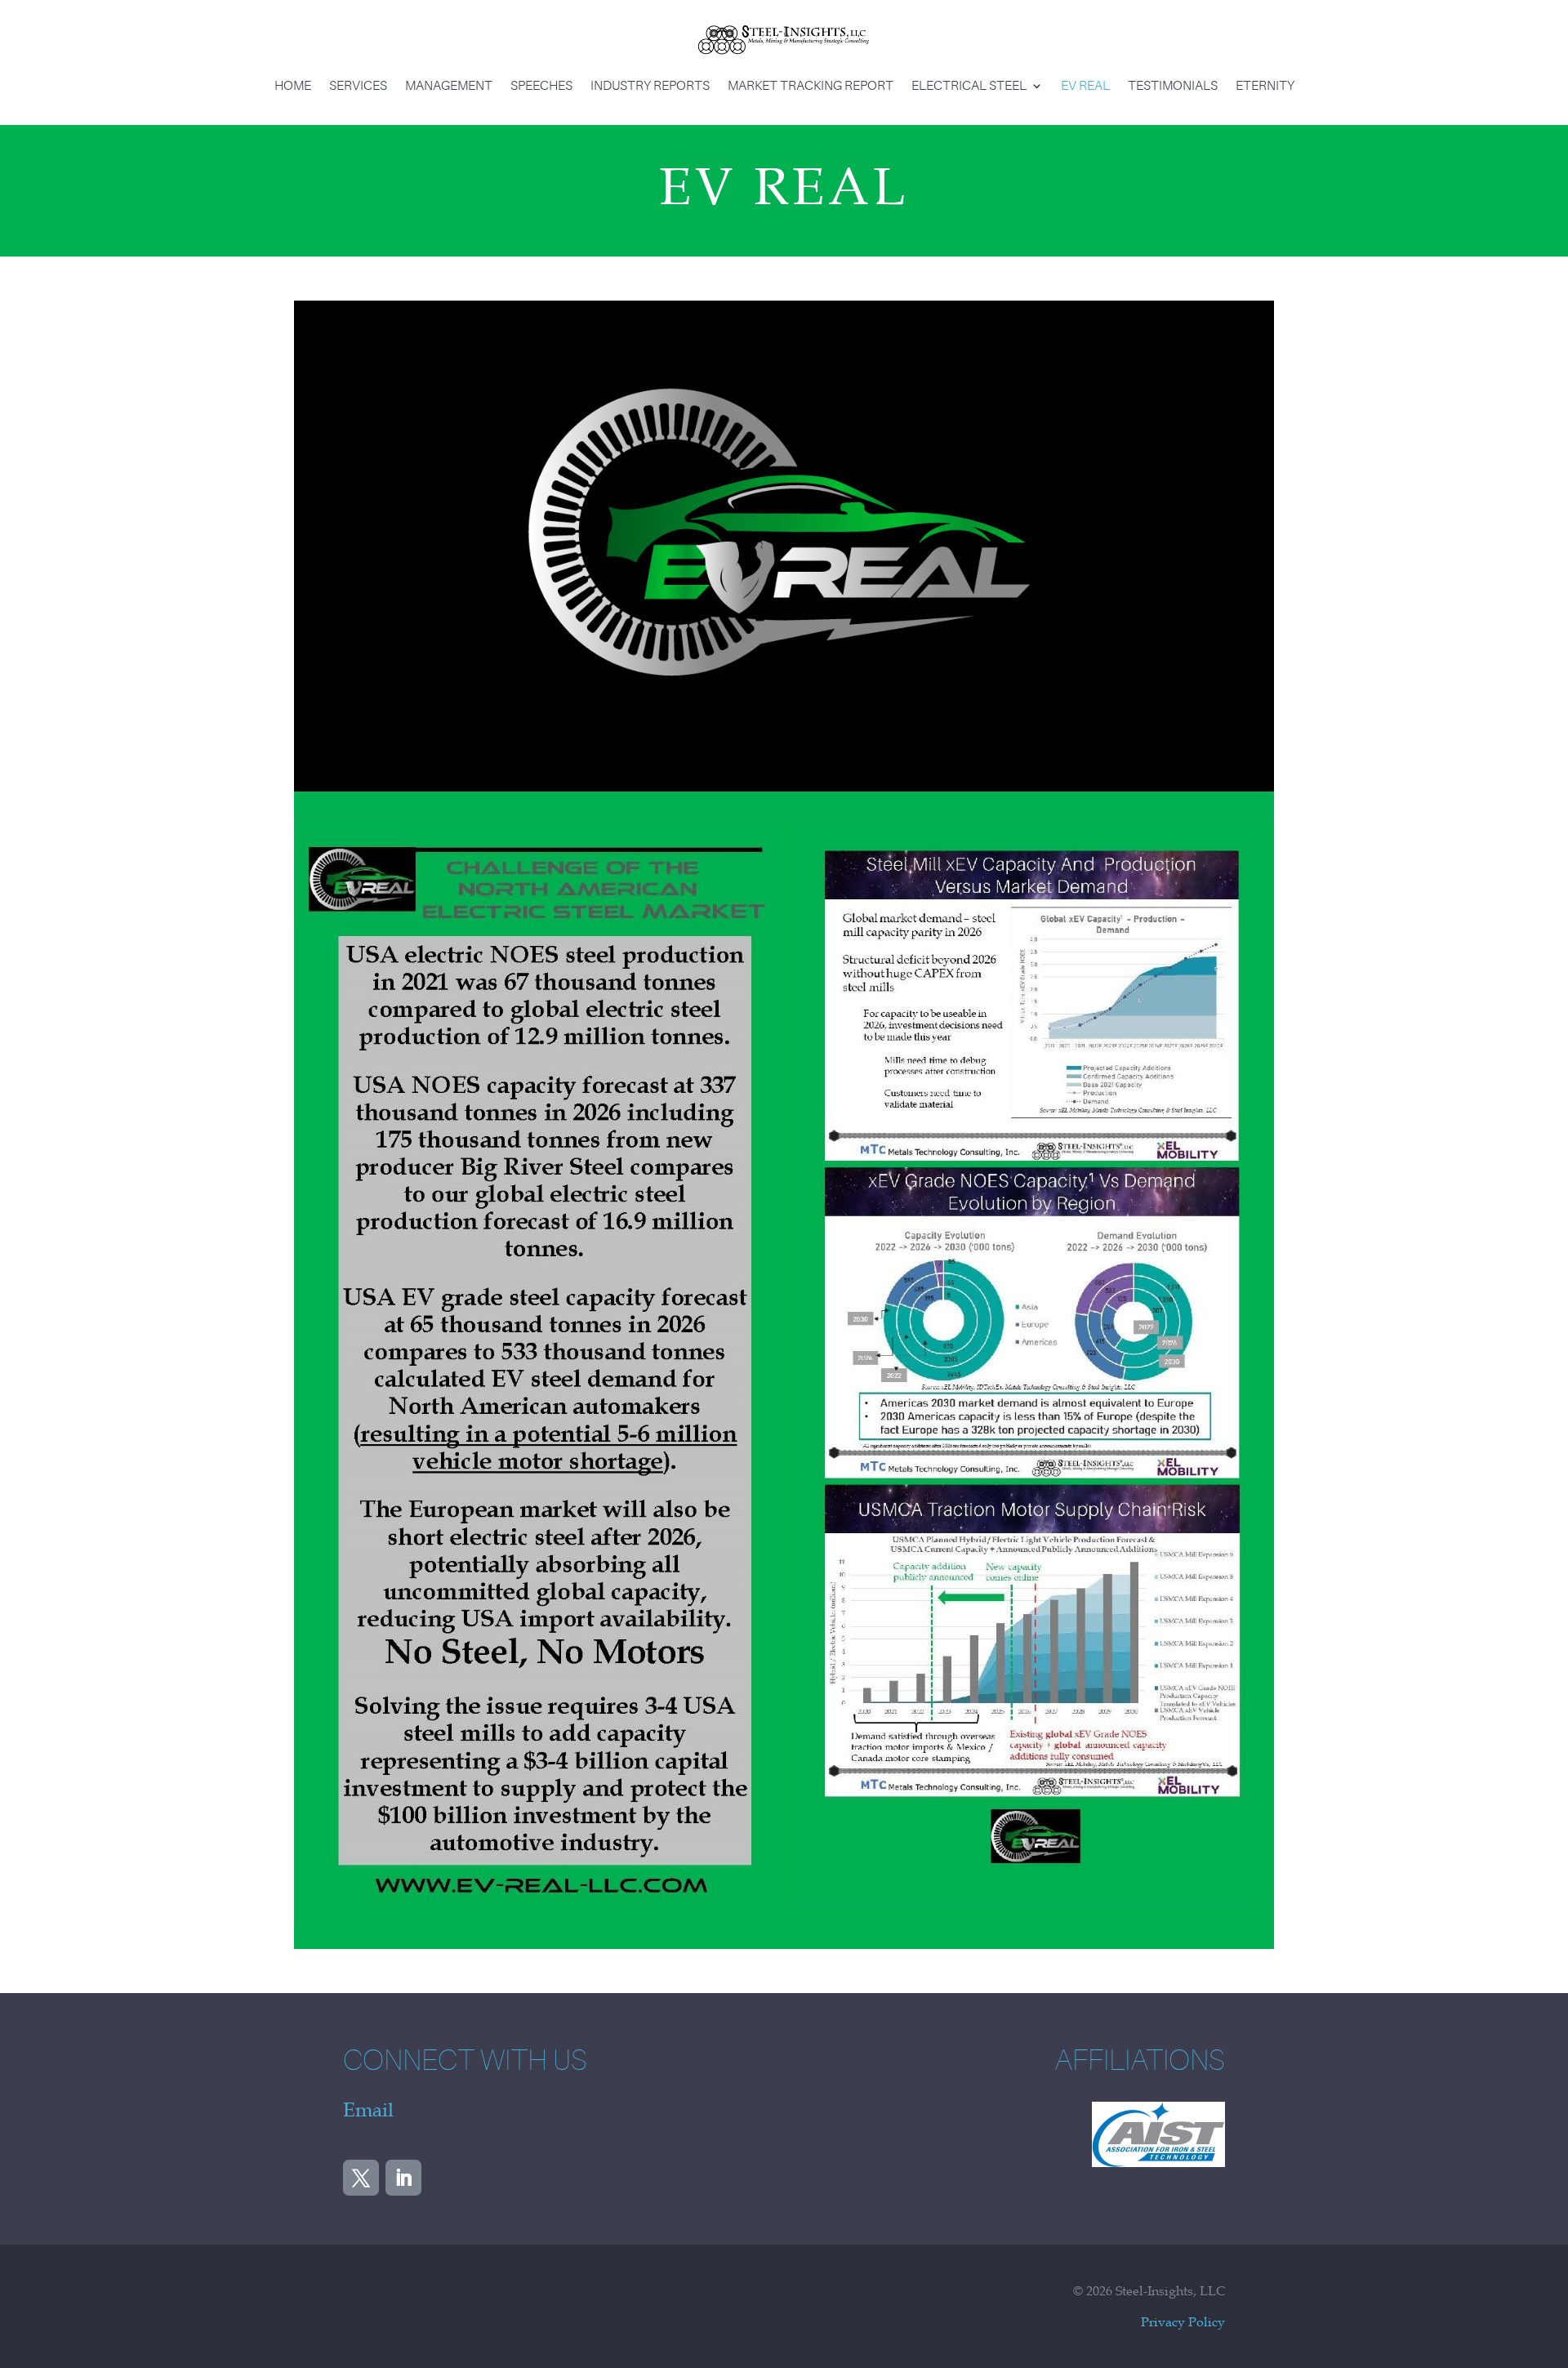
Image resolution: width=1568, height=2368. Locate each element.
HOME (293, 86)
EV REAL (1085, 86)
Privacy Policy (1183, 2321)
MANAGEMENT (449, 86)
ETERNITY (1265, 86)
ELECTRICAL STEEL (969, 86)
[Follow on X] (361, 2178)
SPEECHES (541, 86)
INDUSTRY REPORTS (650, 86)
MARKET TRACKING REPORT (811, 86)
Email (368, 2110)
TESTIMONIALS (1173, 86)
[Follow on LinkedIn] (403, 2178)
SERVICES (358, 86)
